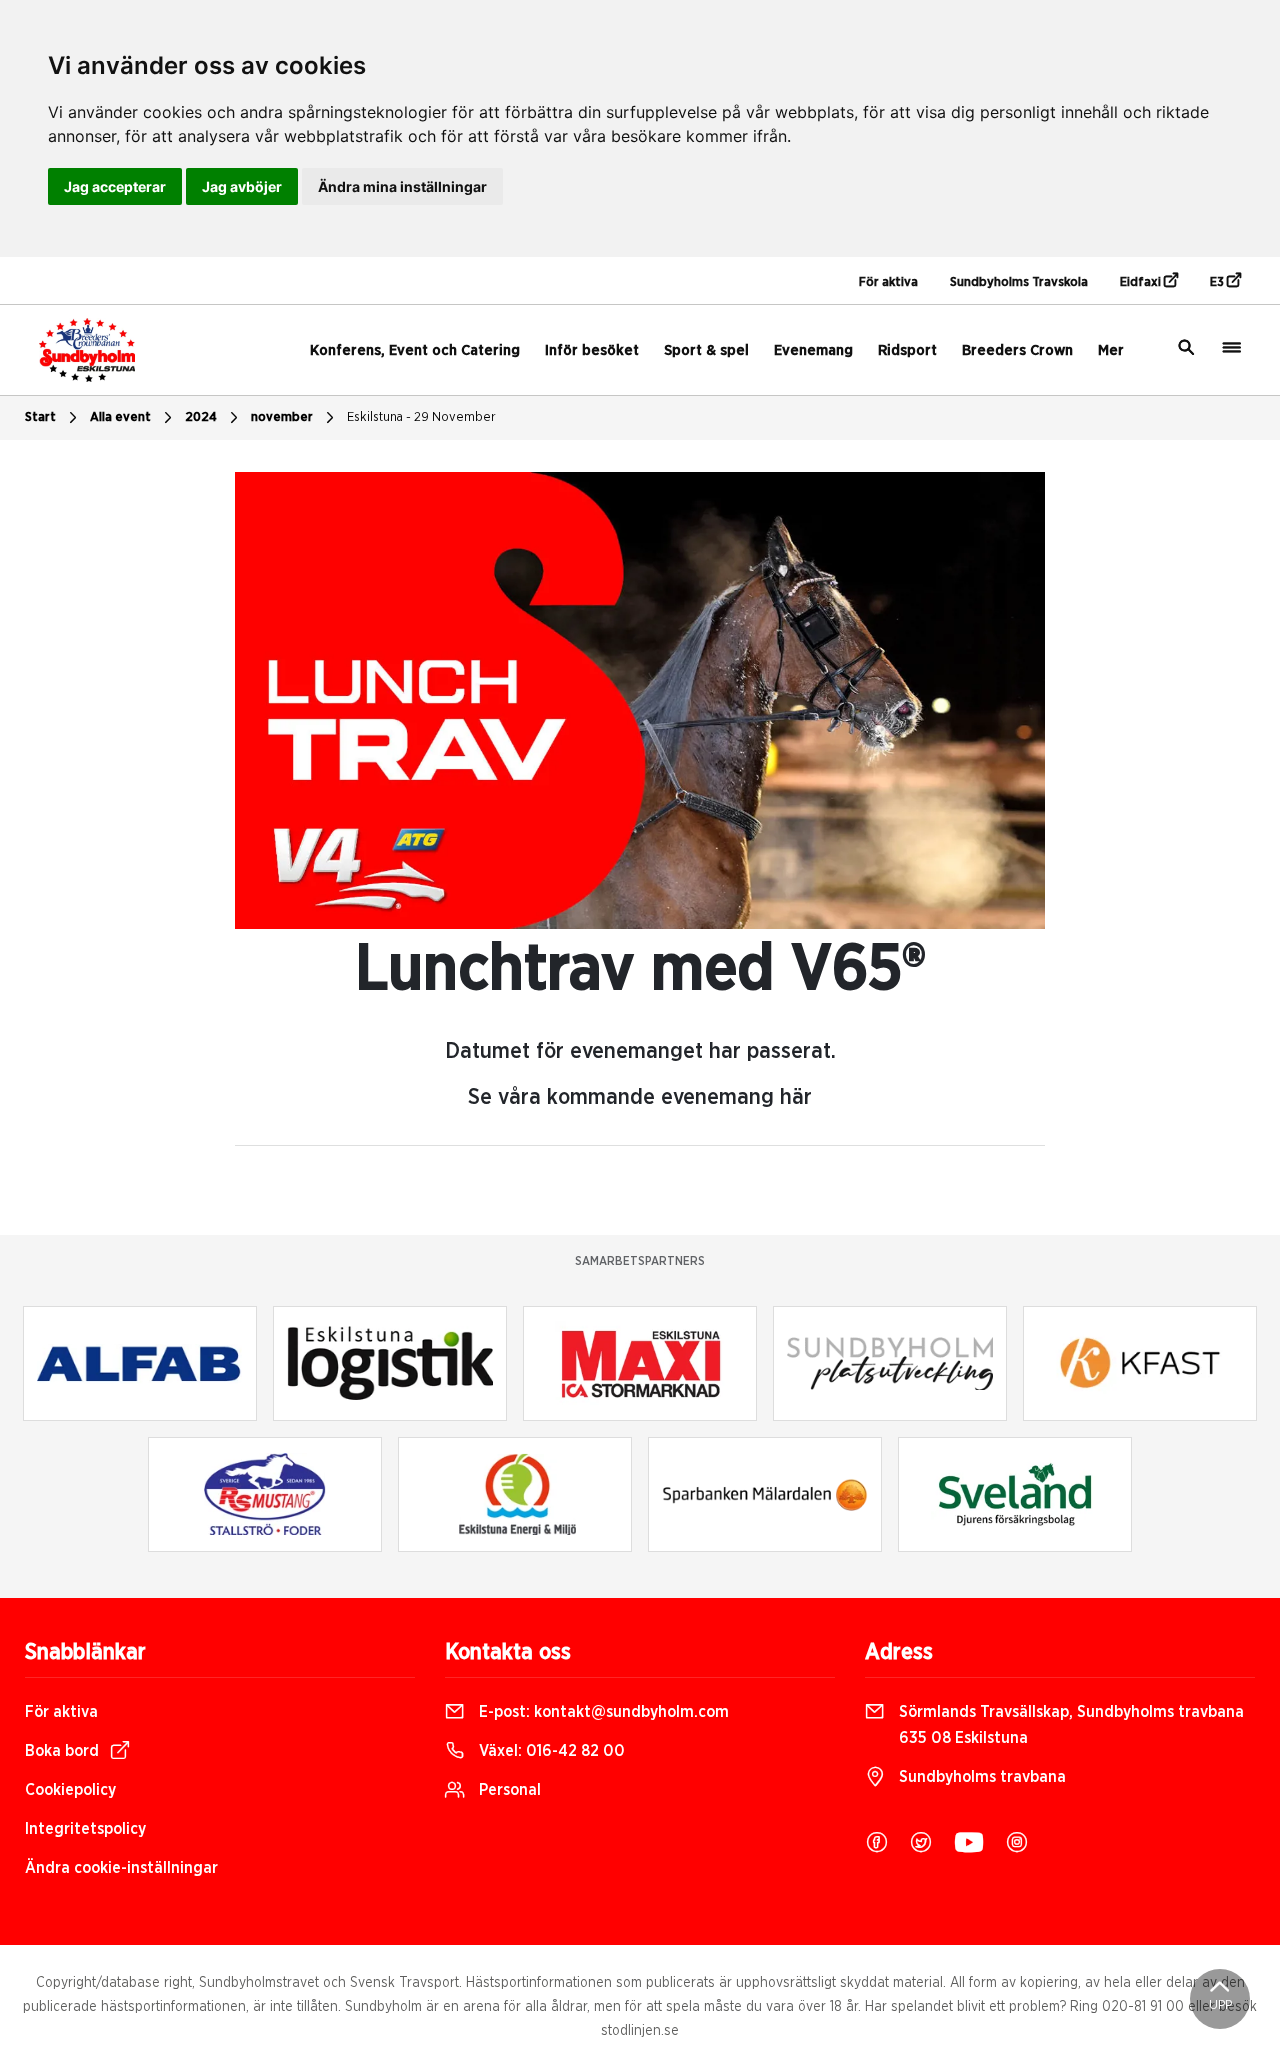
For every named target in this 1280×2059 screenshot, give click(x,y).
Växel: (550, 1751)
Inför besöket (592, 350)
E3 (1218, 282)
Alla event (120, 417)
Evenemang (813, 350)
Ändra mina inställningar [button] (402, 186)
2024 (201, 417)
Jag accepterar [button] (115, 186)
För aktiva (888, 282)
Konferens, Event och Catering (415, 350)
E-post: (602, 1712)
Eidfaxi (1142, 282)
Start (40, 417)
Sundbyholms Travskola (1019, 282)
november (282, 417)
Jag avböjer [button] (242, 186)
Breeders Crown (1017, 350)
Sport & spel (706, 350)
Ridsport (907, 350)
